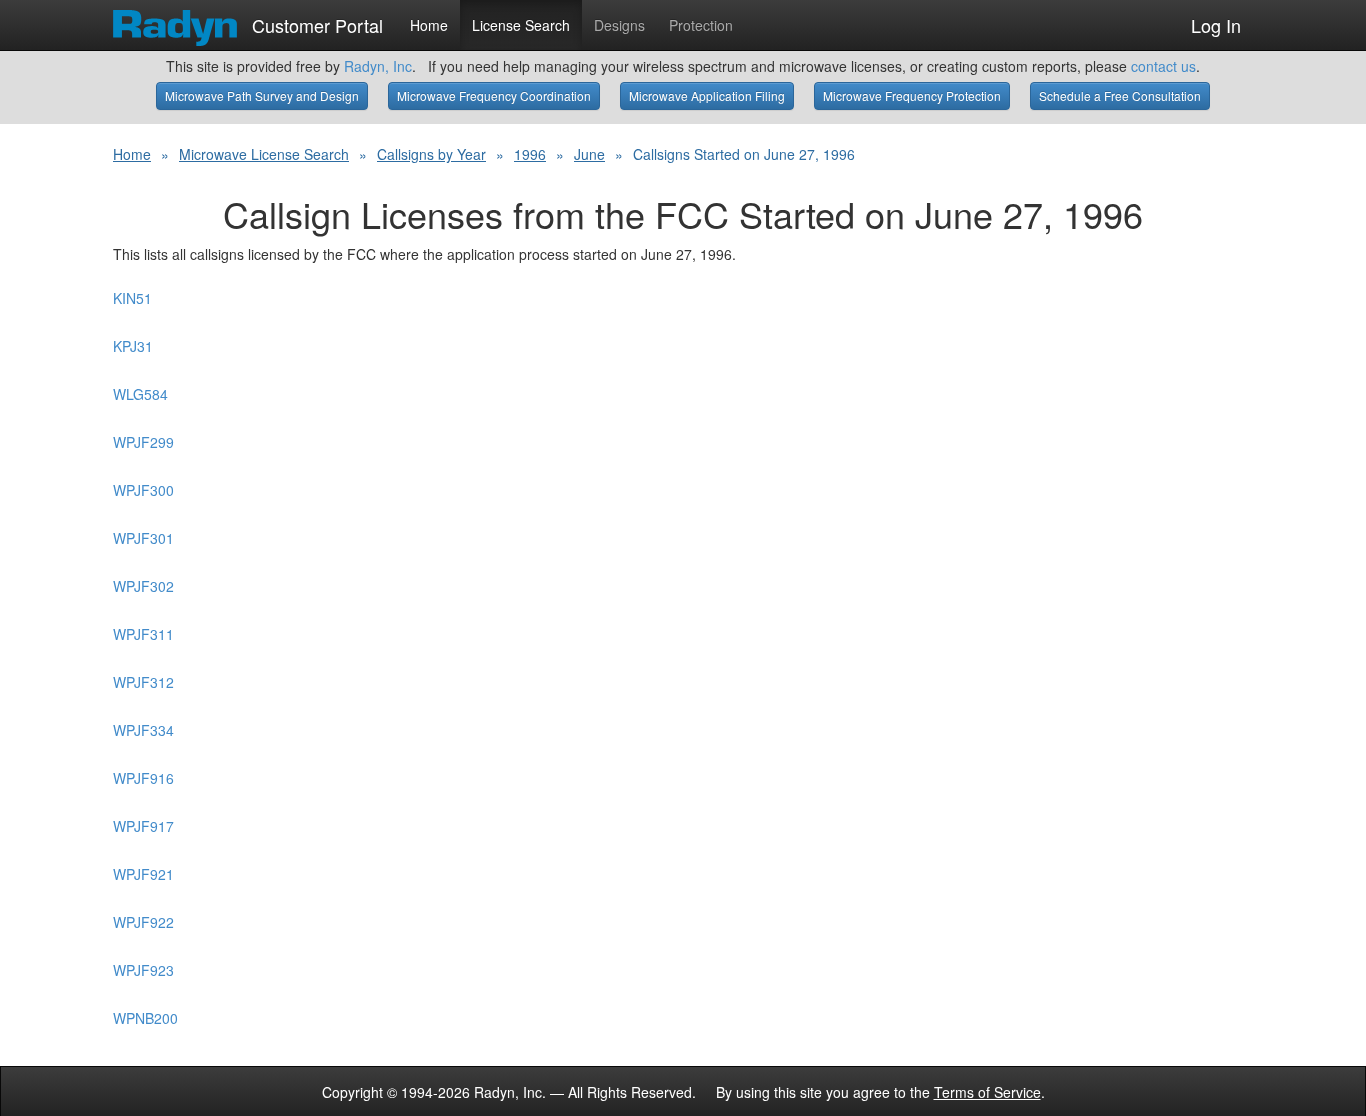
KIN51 (132, 298)
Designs (619, 25)
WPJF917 (143, 826)
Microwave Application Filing (707, 95)
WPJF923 (143, 970)
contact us (1163, 66)
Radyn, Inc (378, 66)
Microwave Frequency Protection (912, 95)
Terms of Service (987, 1092)
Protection (701, 25)
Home (429, 25)
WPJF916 (143, 778)
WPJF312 (143, 682)
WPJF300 (143, 490)
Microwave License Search (264, 154)
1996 (530, 154)
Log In (1216, 25)
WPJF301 (143, 538)
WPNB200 (145, 1018)
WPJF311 (143, 634)
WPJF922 (143, 922)
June (589, 154)
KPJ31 (133, 346)
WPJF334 (143, 730)
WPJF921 (143, 874)
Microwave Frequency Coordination (494, 95)
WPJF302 (143, 586)
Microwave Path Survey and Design (262, 95)
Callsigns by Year (431, 154)
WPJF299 (143, 442)
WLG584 (140, 394)
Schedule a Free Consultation (1120, 95)
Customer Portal (315, 21)
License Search (521, 25)
